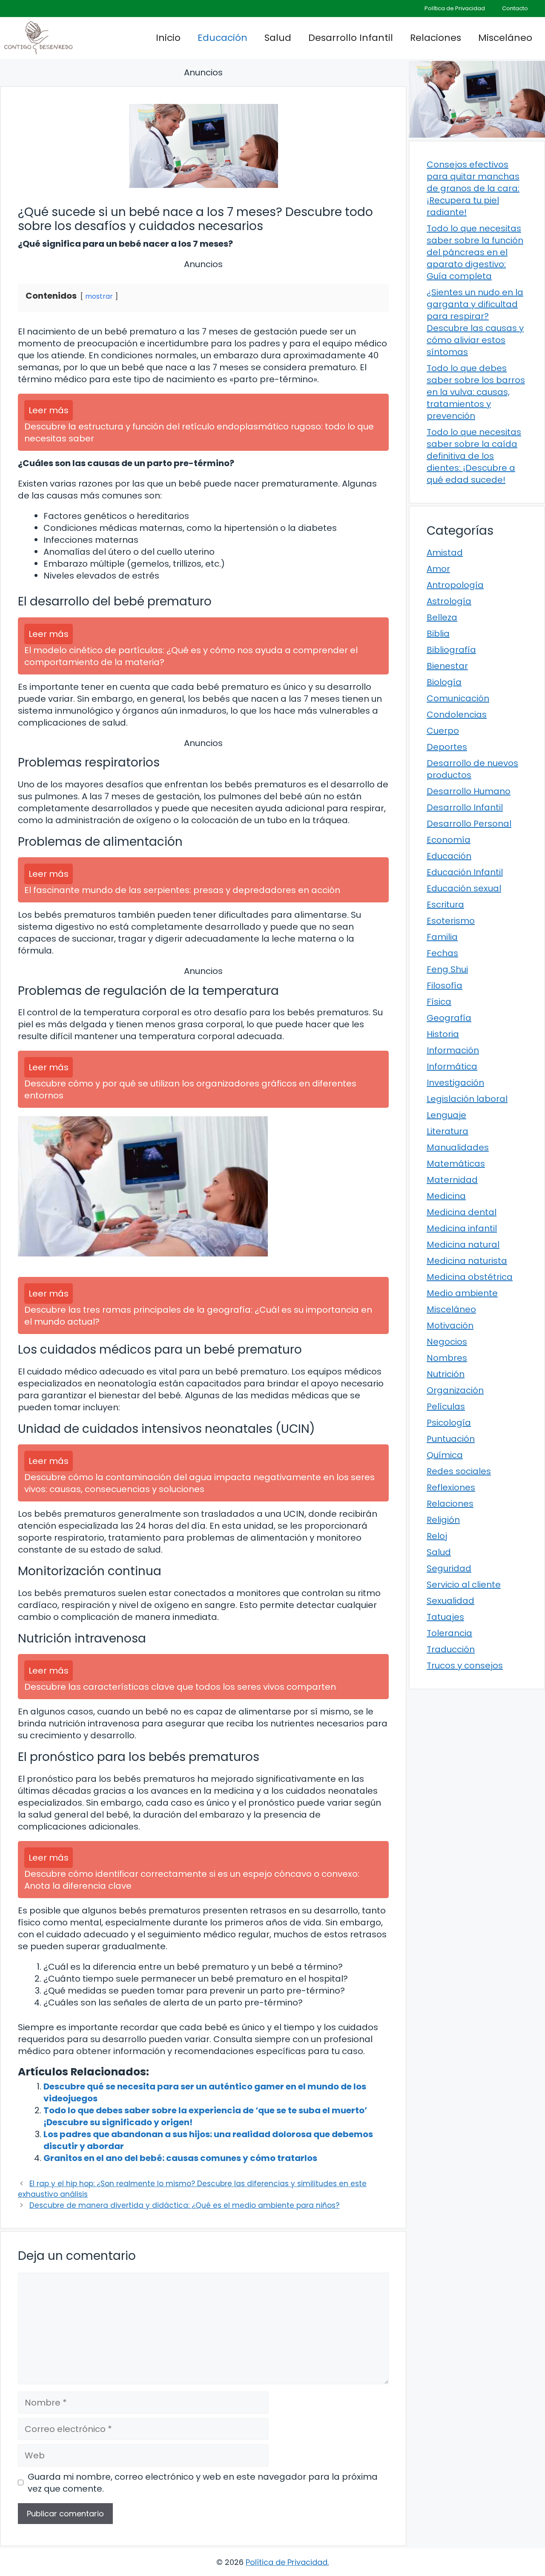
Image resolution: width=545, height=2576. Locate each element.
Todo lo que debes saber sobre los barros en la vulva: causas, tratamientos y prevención (476, 392)
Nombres (447, 1358)
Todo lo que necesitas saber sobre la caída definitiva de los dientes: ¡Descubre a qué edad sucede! (474, 456)
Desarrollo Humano (469, 791)
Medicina (446, 1196)
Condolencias (457, 715)
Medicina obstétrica (470, 1277)
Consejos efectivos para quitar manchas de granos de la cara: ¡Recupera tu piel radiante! (473, 188)
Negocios (447, 1342)
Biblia (438, 634)
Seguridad (449, 1568)
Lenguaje (446, 1115)
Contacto (515, 8)
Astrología (449, 601)
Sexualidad (450, 1601)
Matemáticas (456, 1164)
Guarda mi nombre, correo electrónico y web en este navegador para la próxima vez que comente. (203, 2483)
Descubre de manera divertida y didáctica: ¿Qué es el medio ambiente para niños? (184, 2205)
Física (439, 1002)
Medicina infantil (462, 1228)
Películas (446, 1406)
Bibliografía (451, 650)
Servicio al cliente (464, 1585)
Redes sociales (459, 1471)
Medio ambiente (462, 1293)
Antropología (455, 585)
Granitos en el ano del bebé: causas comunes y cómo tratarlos (180, 2158)
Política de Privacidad (455, 8)
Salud (278, 38)
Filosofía (445, 985)
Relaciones (436, 38)
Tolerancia (449, 1633)
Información (453, 1050)
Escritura (445, 905)
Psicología (449, 1423)
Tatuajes (445, 1617)
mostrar (99, 296)
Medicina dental (462, 1212)
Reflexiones (451, 1487)
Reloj (437, 1536)
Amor (438, 569)
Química (445, 1455)
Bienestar (447, 666)
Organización (455, 1390)
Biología (444, 682)
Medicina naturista (467, 1261)
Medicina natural (463, 1245)
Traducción (451, 1649)
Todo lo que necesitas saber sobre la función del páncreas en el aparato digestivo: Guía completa (475, 252)
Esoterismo (451, 921)
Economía (449, 840)
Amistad (445, 553)
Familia (442, 937)
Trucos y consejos (465, 1665)
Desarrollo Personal (469, 824)
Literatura (447, 1131)
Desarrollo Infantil (351, 38)
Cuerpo (443, 731)
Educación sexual (464, 888)
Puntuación (451, 1439)
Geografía (449, 1018)
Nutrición (446, 1374)
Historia (443, 1034)
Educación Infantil (465, 872)
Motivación (450, 1325)
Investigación (455, 1083)
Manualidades (458, 1147)
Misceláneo (505, 38)
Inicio (168, 38)
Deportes (447, 747)
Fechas (442, 953)
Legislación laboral (467, 1099)
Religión (443, 1520)
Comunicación (458, 698)
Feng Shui (447, 969)
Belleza (442, 617)
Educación (222, 38)
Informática (452, 1066)
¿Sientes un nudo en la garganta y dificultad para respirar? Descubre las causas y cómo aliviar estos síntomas (475, 322)
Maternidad (452, 1180)
